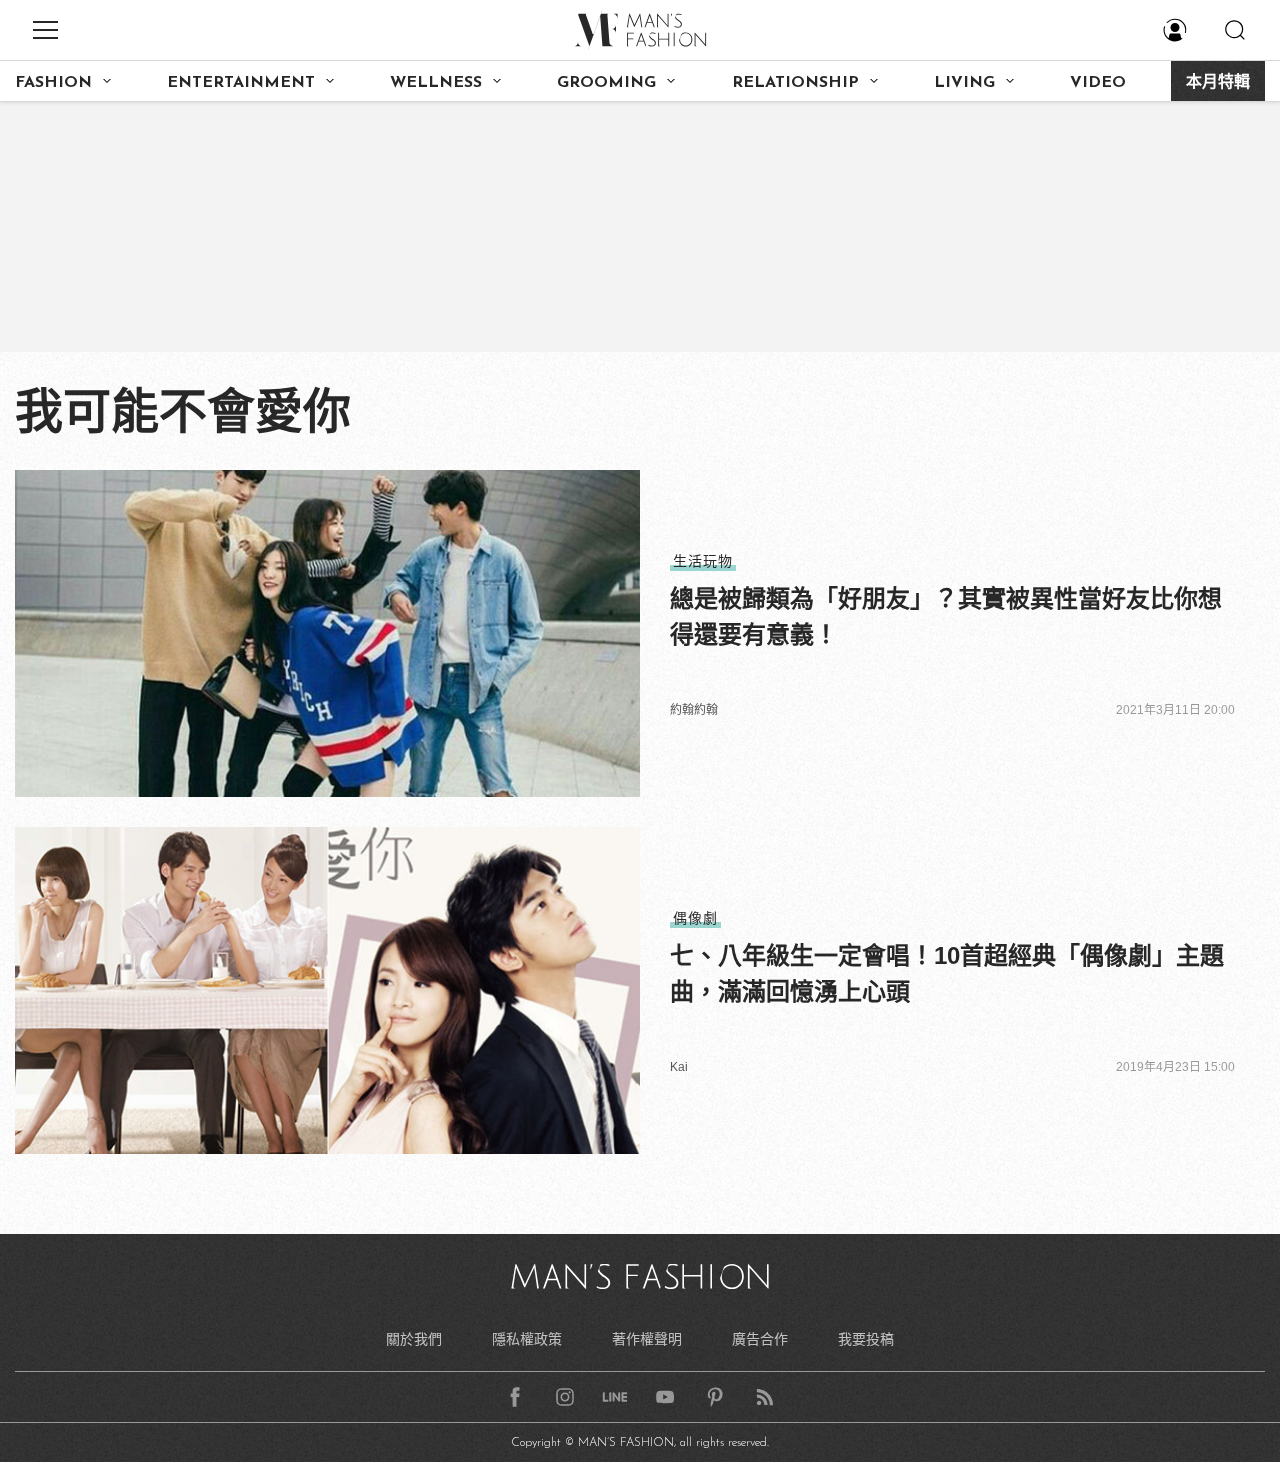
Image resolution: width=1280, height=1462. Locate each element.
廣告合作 (760, 1339)
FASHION (53, 83)
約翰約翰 (694, 710)
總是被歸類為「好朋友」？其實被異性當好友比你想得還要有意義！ (946, 616)
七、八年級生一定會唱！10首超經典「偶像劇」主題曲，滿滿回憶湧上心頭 (947, 973)
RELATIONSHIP (795, 83)
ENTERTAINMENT (241, 83)
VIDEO (1098, 83)
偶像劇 (695, 918)
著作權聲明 (647, 1339)
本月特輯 (1218, 83)
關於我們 (414, 1339)
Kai (679, 1067)
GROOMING (606, 83)
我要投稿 (866, 1339)
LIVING (964, 83)
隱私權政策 (527, 1339)
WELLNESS (436, 83)
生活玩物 (703, 561)
